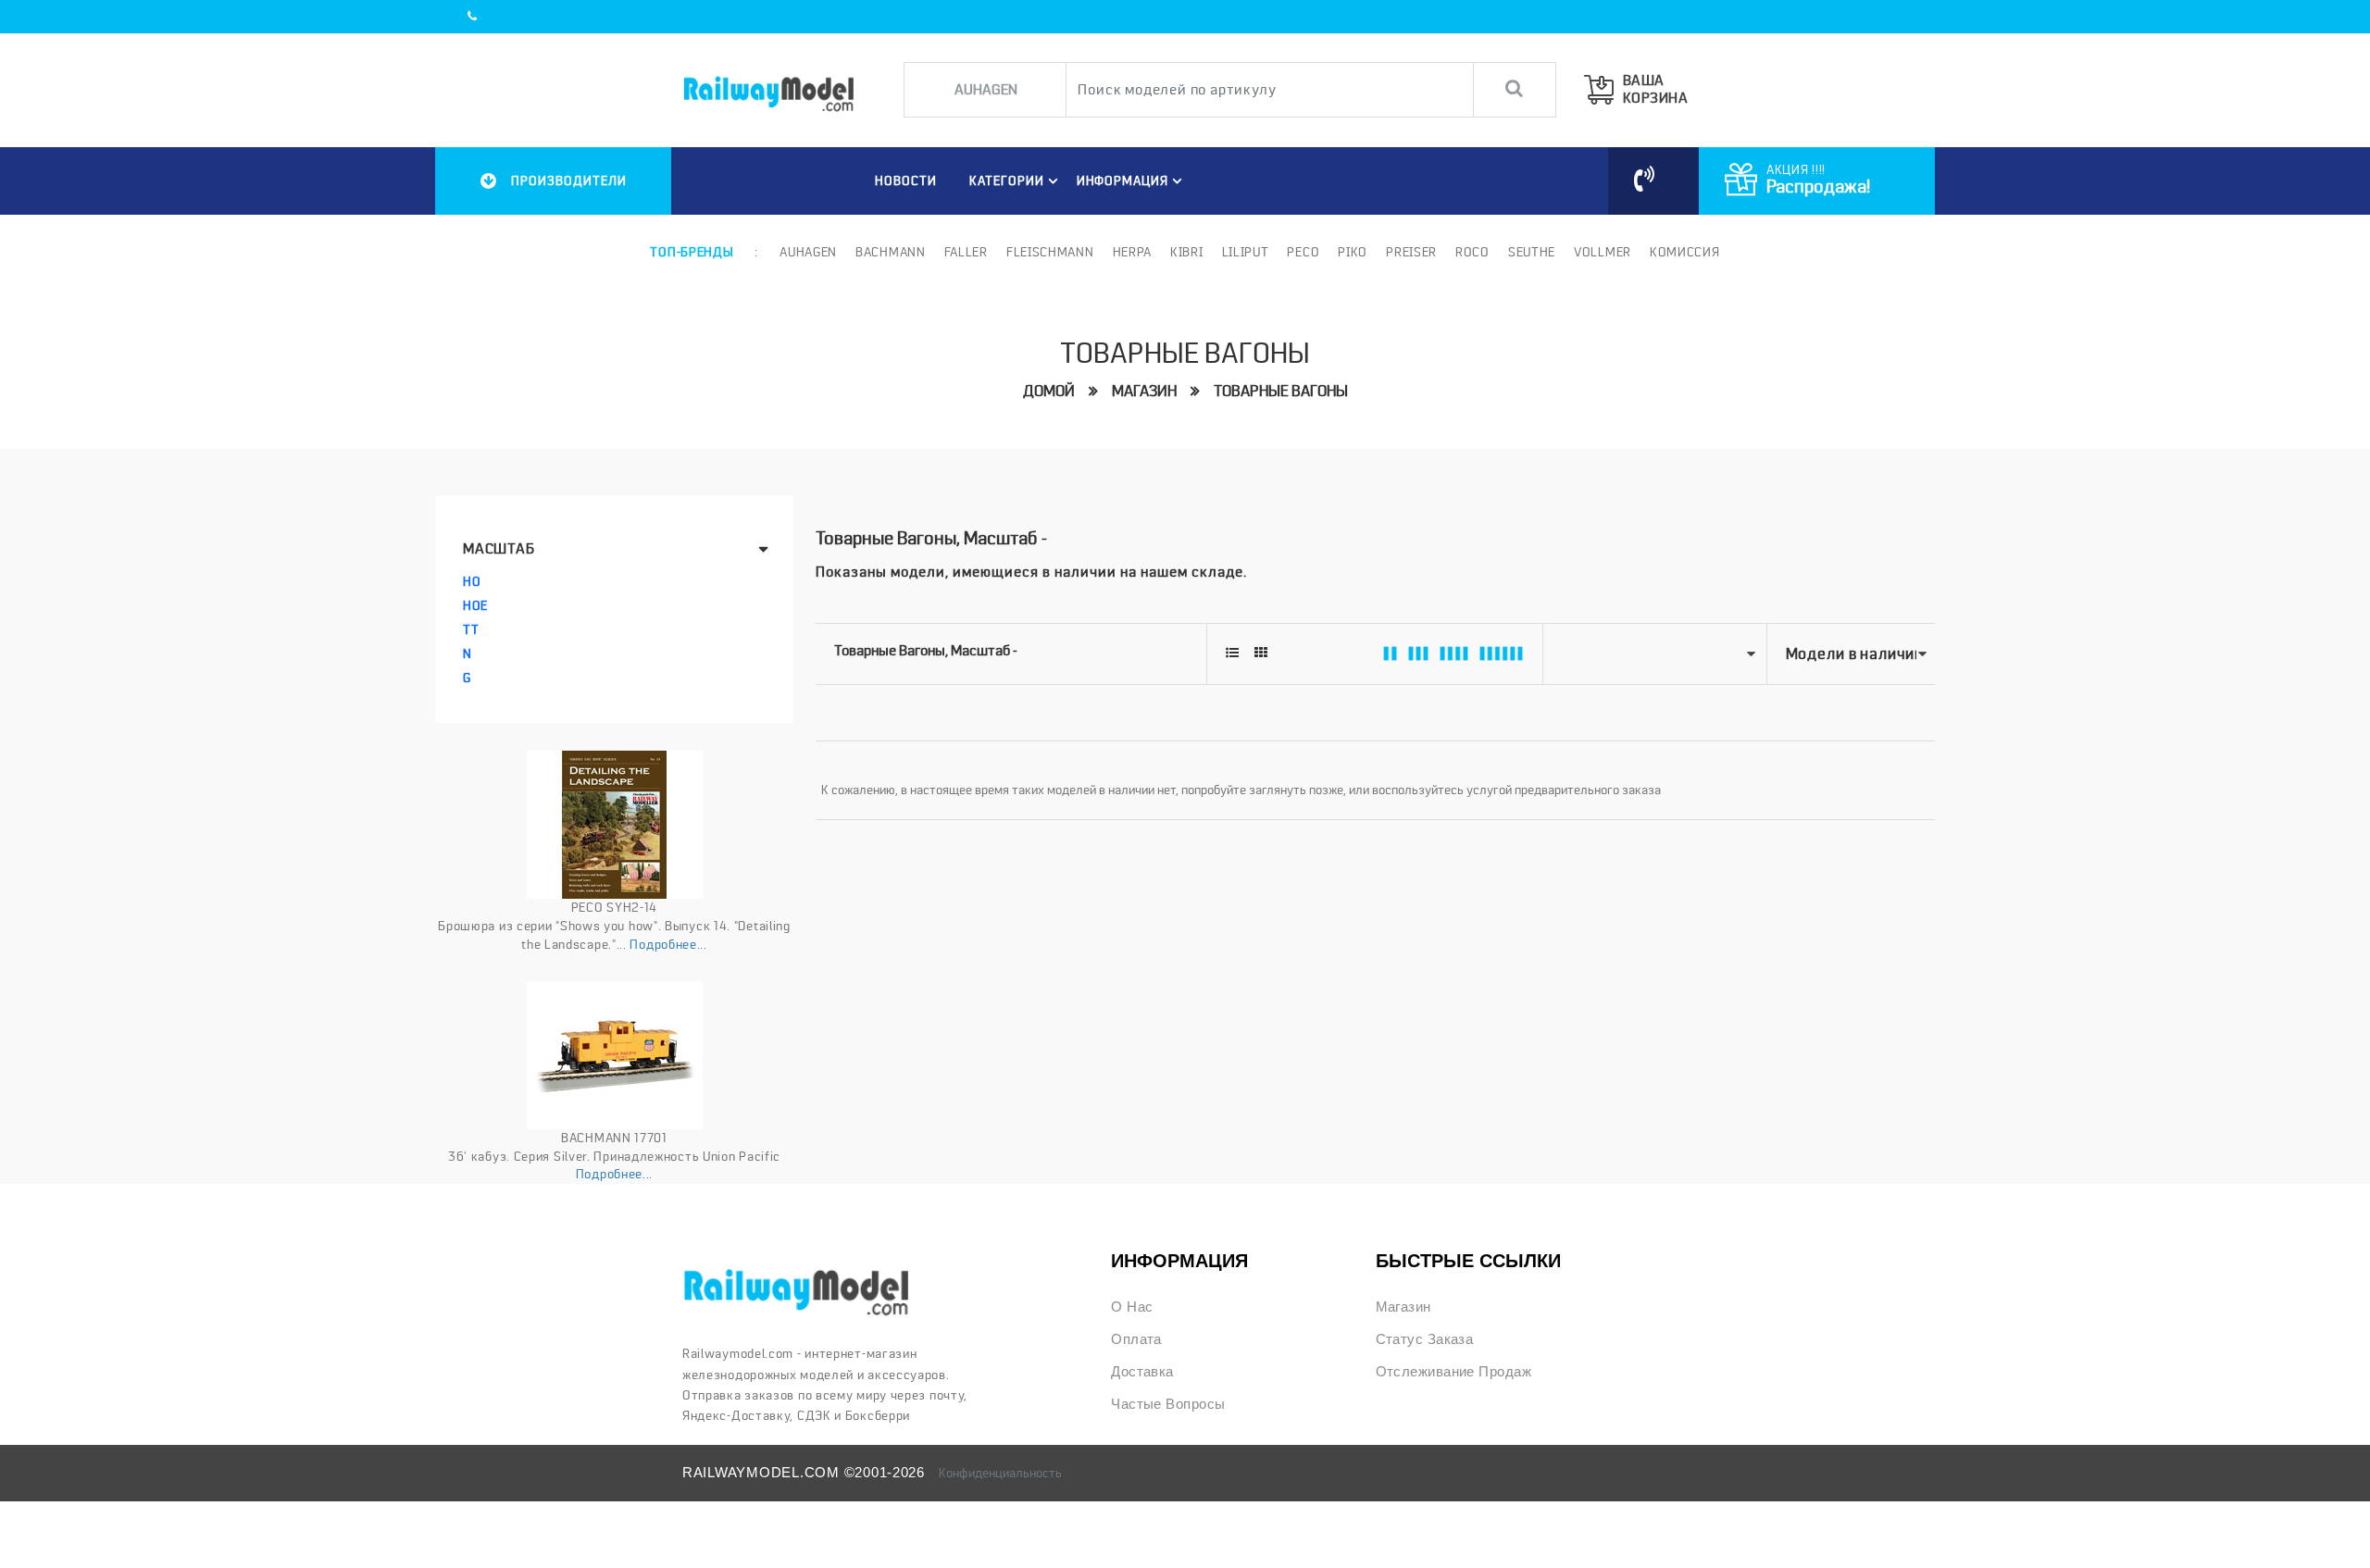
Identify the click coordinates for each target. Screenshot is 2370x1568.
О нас (1132, 1307)
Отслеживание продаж (1453, 1372)
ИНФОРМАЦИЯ (1123, 180)
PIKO (1353, 252)
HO (472, 581)
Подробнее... (668, 944)
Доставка (1142, 1372)
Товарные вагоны (1281, 391)
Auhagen (808, 252)
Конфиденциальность (1000, 1473)
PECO (1303, 252)
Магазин (1144, 391)
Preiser (1411, 252)
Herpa (1133, 252)
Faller (966, 252)
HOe (475, 605)
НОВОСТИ (906, 180)
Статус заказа (1425, 1339)
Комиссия (1685, 252)
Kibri (1187, 252)
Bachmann (891, 252)
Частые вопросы (1168, 1404)
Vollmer (1603, 252)
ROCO (1472, 252)
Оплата (1136, 1339)
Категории (1007, 180)
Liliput (1246, 252)
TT (471, 629)
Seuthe (1532, 252)
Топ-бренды (692, 252)
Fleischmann (1050, 252)
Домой (1049, 391)
